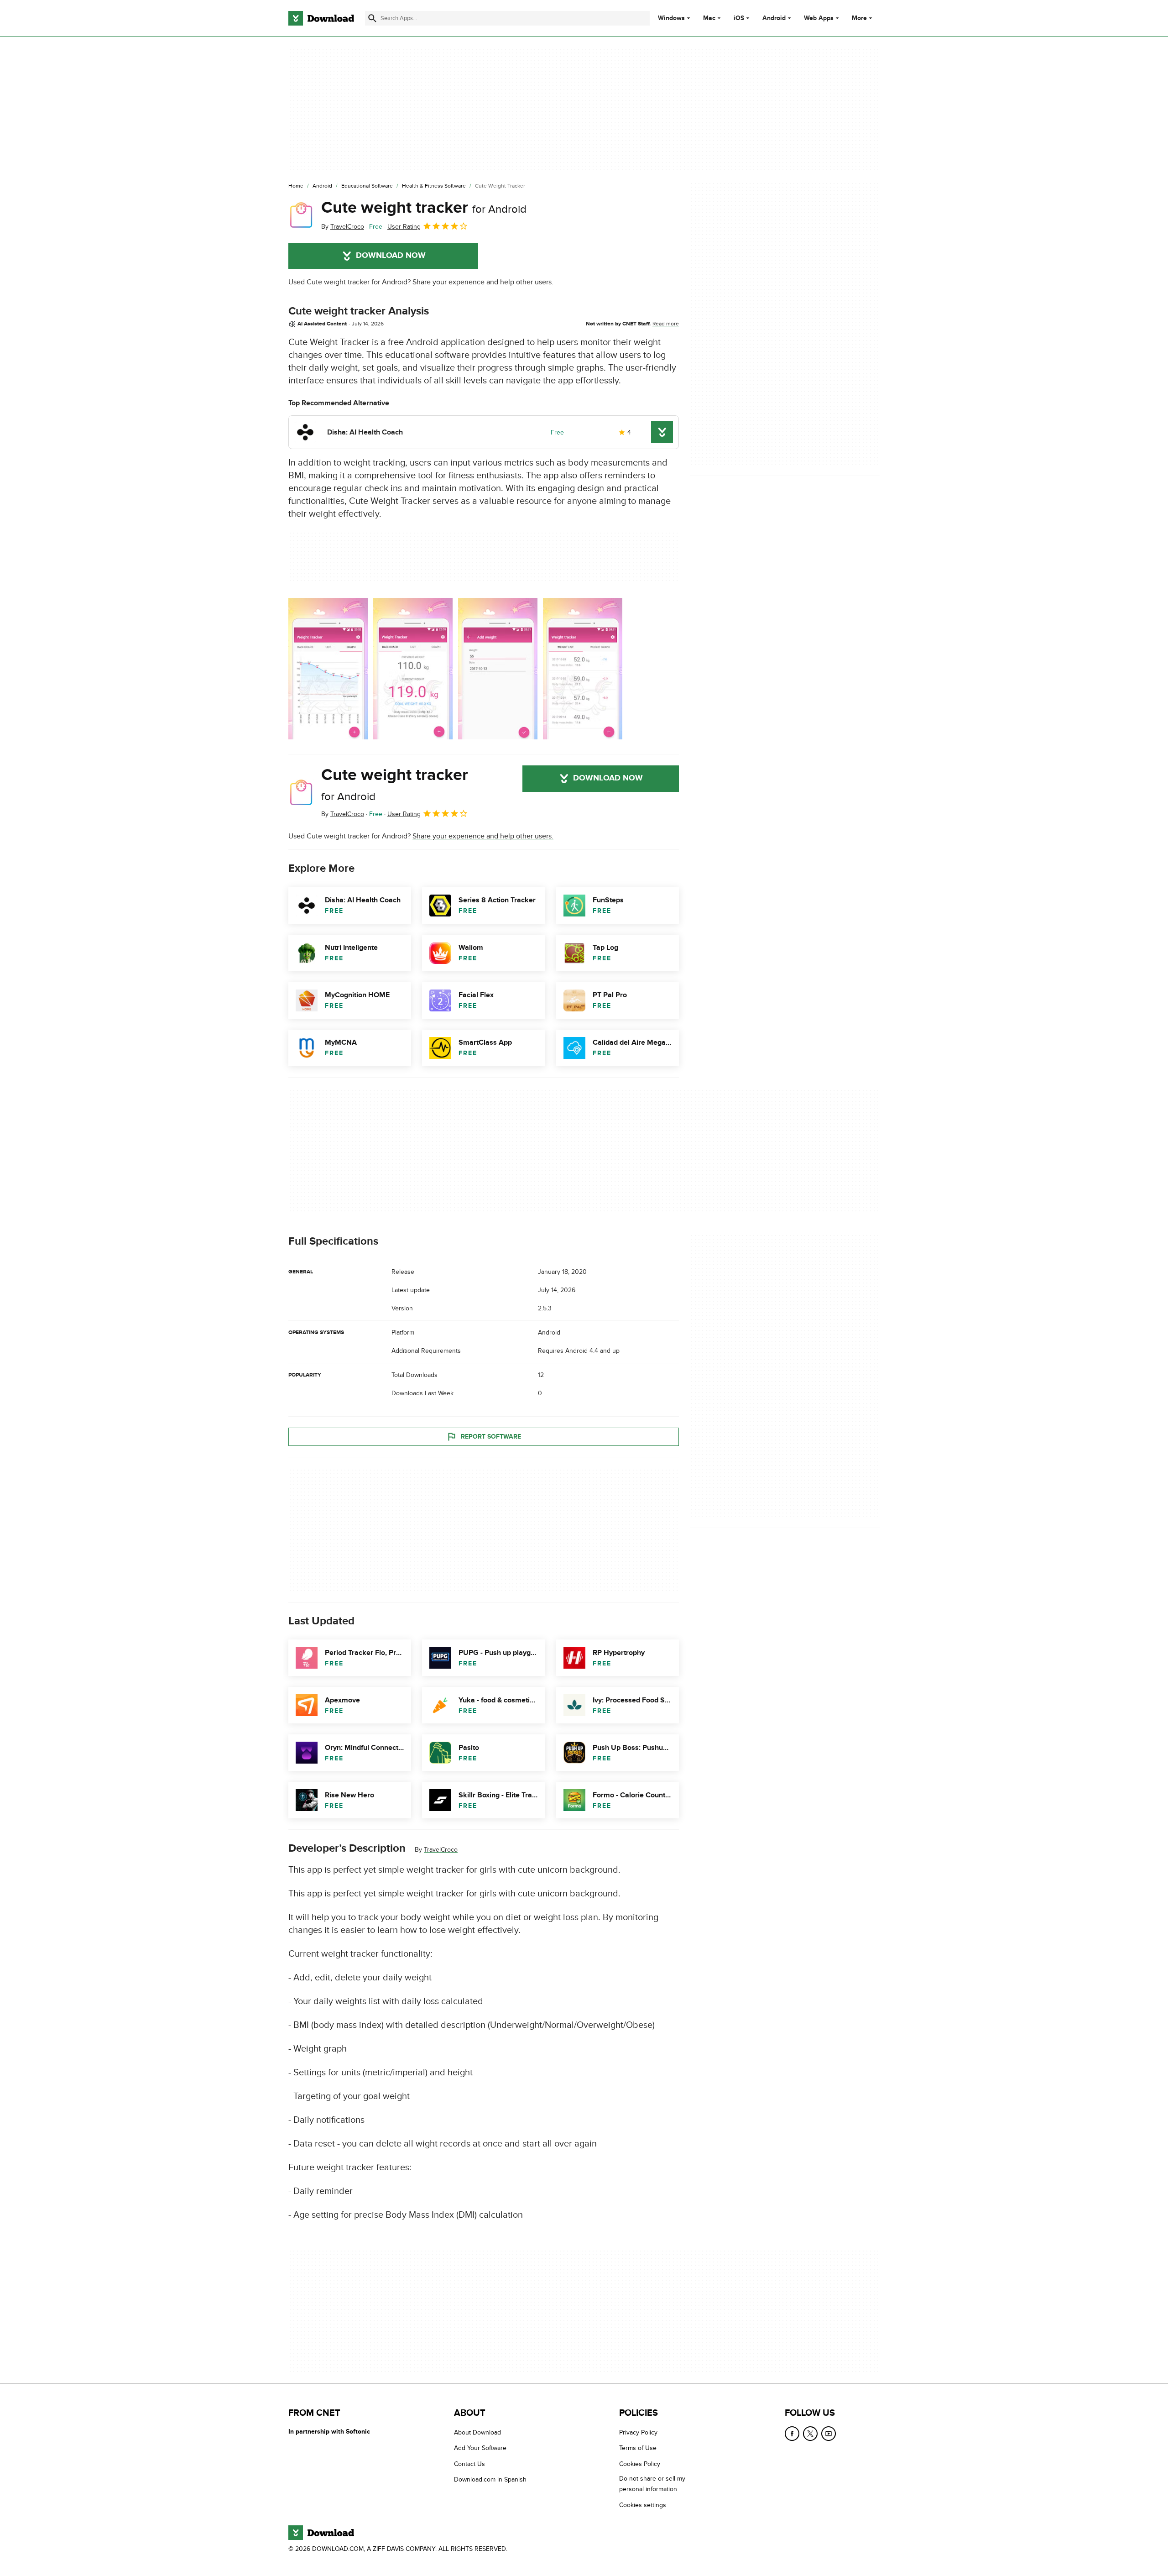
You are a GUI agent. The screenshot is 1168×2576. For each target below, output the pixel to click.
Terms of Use (638, 2448)
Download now (391, 256)
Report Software (491, 1437)
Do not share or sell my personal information (652, 2484)
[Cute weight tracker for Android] (301, 215)
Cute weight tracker (424, 208)
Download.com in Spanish (490, 2479)
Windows (671, 18)
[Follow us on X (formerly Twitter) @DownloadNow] (810, 2434)
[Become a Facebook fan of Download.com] (792, 2434)
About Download (477, 2432)
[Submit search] (372, 18)
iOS (739, 18)
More (859, 18)
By (343, 227)
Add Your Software (480, 2448)
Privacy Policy (638, 2432)
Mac (709, 18)
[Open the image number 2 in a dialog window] (498, 669)
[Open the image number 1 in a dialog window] (413, 669)
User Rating (404, 227)
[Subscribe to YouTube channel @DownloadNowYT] (829, 2434)
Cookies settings (643, 2505)
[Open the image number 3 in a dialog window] (583, 669)
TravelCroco (441, 1850)
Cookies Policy (640, 2463)
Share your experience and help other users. (483, 282)
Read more (666, 324)
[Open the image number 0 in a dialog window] (328, 669)
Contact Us (469, 2463)
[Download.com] (321, 18)
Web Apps (819, 18)
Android (774, 18)
